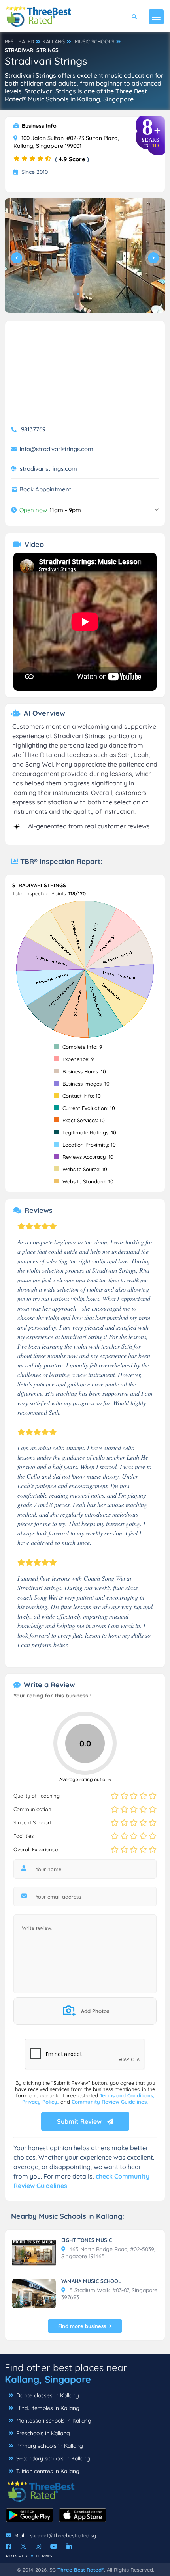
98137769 (33, 429)
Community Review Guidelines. (110, 2102)
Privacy (17, 2556)
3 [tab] (91, 294)
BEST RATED (19, 41)
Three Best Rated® (81, 2570)
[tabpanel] (85, 256)
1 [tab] (78, 294)
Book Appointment (45, 489)
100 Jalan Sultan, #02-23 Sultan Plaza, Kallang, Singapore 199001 (66, 142)
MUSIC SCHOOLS (94, 41)
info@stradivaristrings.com (57, 449)
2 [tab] (84, 294)
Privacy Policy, (41, 2102)
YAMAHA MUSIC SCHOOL (91, 2281)
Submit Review (80, 2121)
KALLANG (54, 41)
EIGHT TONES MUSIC (87, 2240)
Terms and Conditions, (127, 2095)
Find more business (82, 2326)
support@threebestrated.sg (63, 2535)
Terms (44, 2556)
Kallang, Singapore (48, 2379)
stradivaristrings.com (48, 469)
